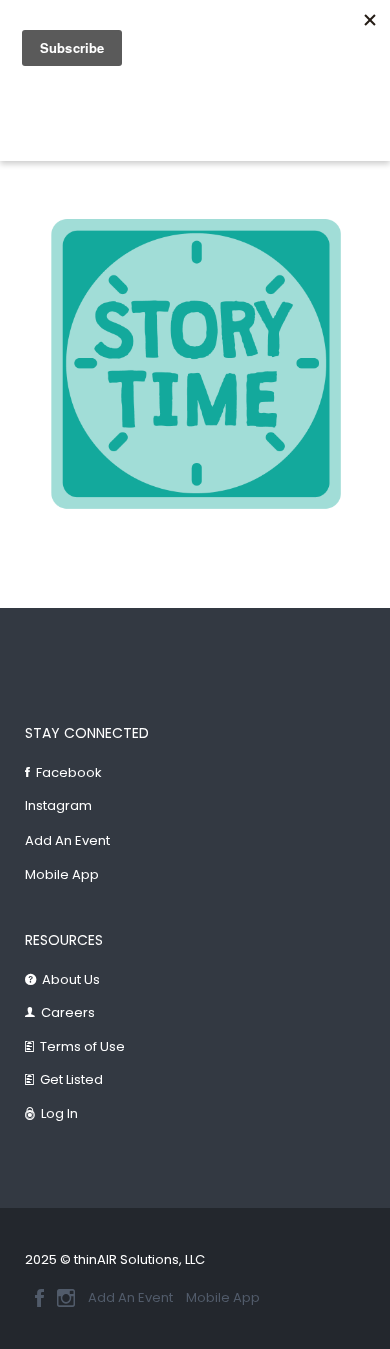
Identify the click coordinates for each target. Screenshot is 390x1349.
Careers (68, 1012)
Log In (59, 1113)
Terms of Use (82, 1046)
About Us (71, 979)
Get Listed (71, 1079)
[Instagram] (66, 1298)
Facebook (69, 772)
